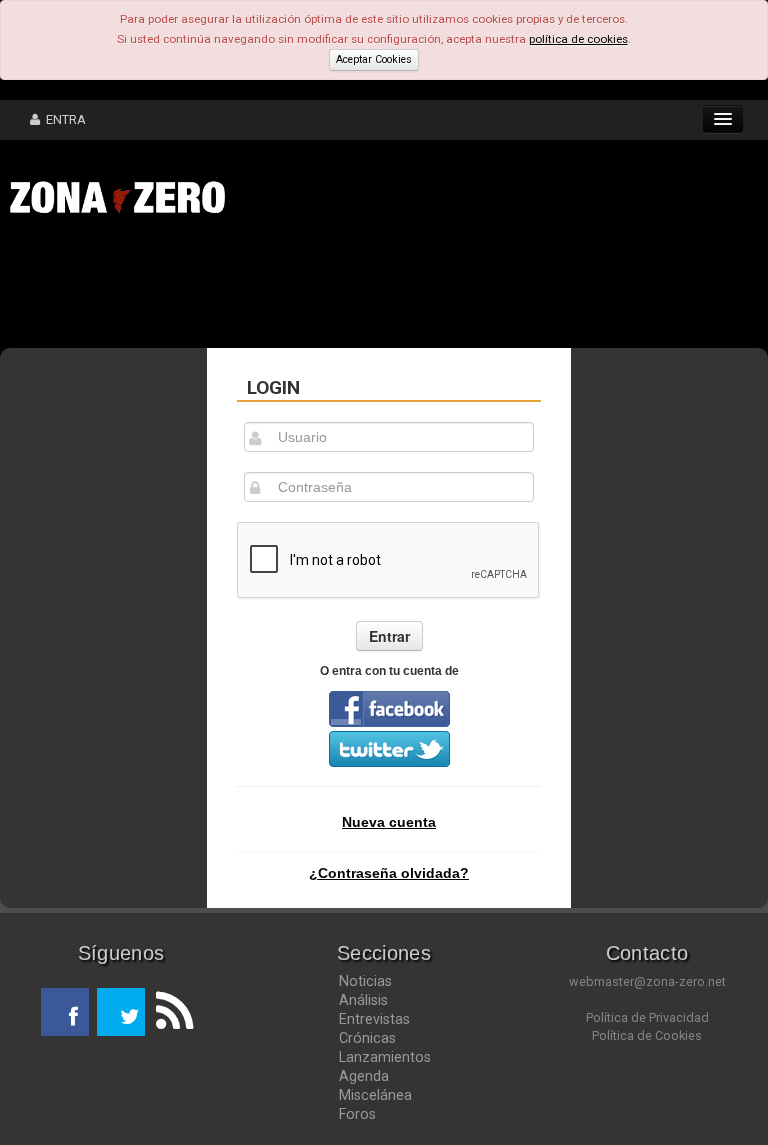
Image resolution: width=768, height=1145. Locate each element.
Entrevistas (374, 1019)
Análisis (363, 1000)
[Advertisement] (310, 288)
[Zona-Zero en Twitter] (121, 1012)
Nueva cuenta (389, 822)
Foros (357, 1114)
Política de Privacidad (647, 1017)
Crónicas (367, 1038)
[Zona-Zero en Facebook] (65, 1012)
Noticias (365, 981)
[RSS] (169, 1012)
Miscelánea (375, 1095)
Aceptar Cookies (374, 59)
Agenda (364, 1076)
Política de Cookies (647, 1035)
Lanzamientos (385, 1057)
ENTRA (63, 119)
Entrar (389, 636)
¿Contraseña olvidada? (389, 873)
